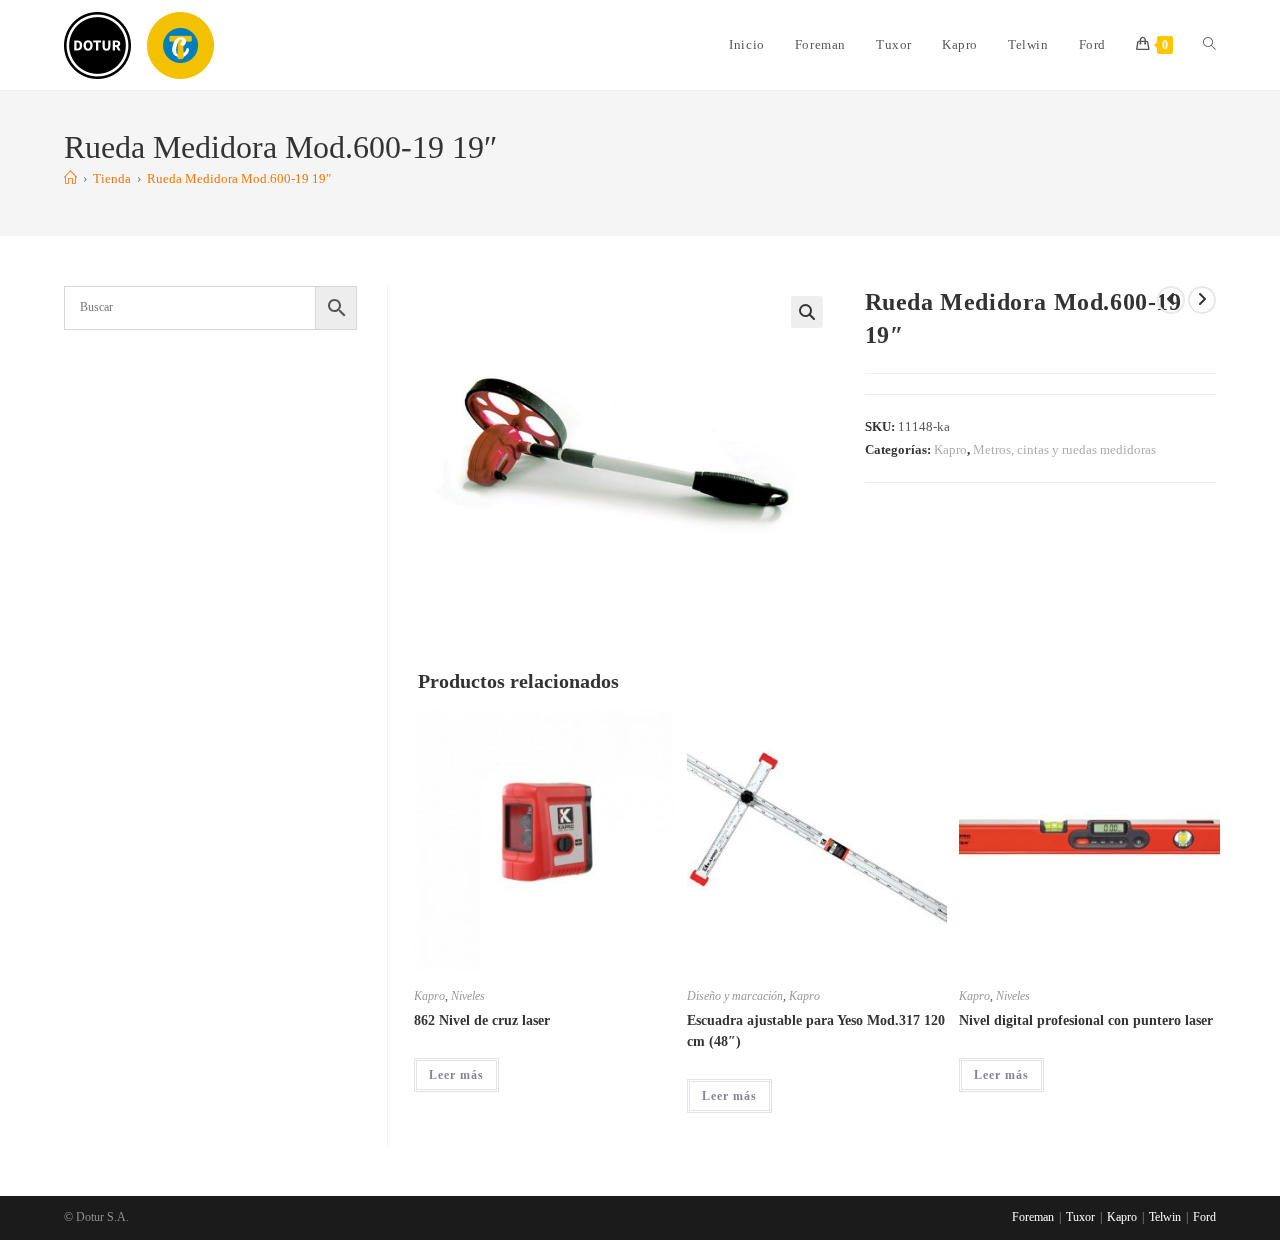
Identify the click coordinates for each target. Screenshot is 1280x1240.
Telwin (1165, 1217)
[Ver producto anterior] (1171, 300)
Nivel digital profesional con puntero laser (1086, 1020)
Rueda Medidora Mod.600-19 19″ (239, 178)
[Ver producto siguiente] (1202, 300)
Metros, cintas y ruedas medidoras (1064, 449)
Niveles (468, 996)
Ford (1204, 1217)
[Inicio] (70, 178)
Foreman (1033, 1217)
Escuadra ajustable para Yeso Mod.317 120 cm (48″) (816, 1031)
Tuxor (1080, 1217)
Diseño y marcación (735, 996)
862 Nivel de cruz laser (482, 1020)
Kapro (950, 449)
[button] (807, 312)
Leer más (456, 1075)
